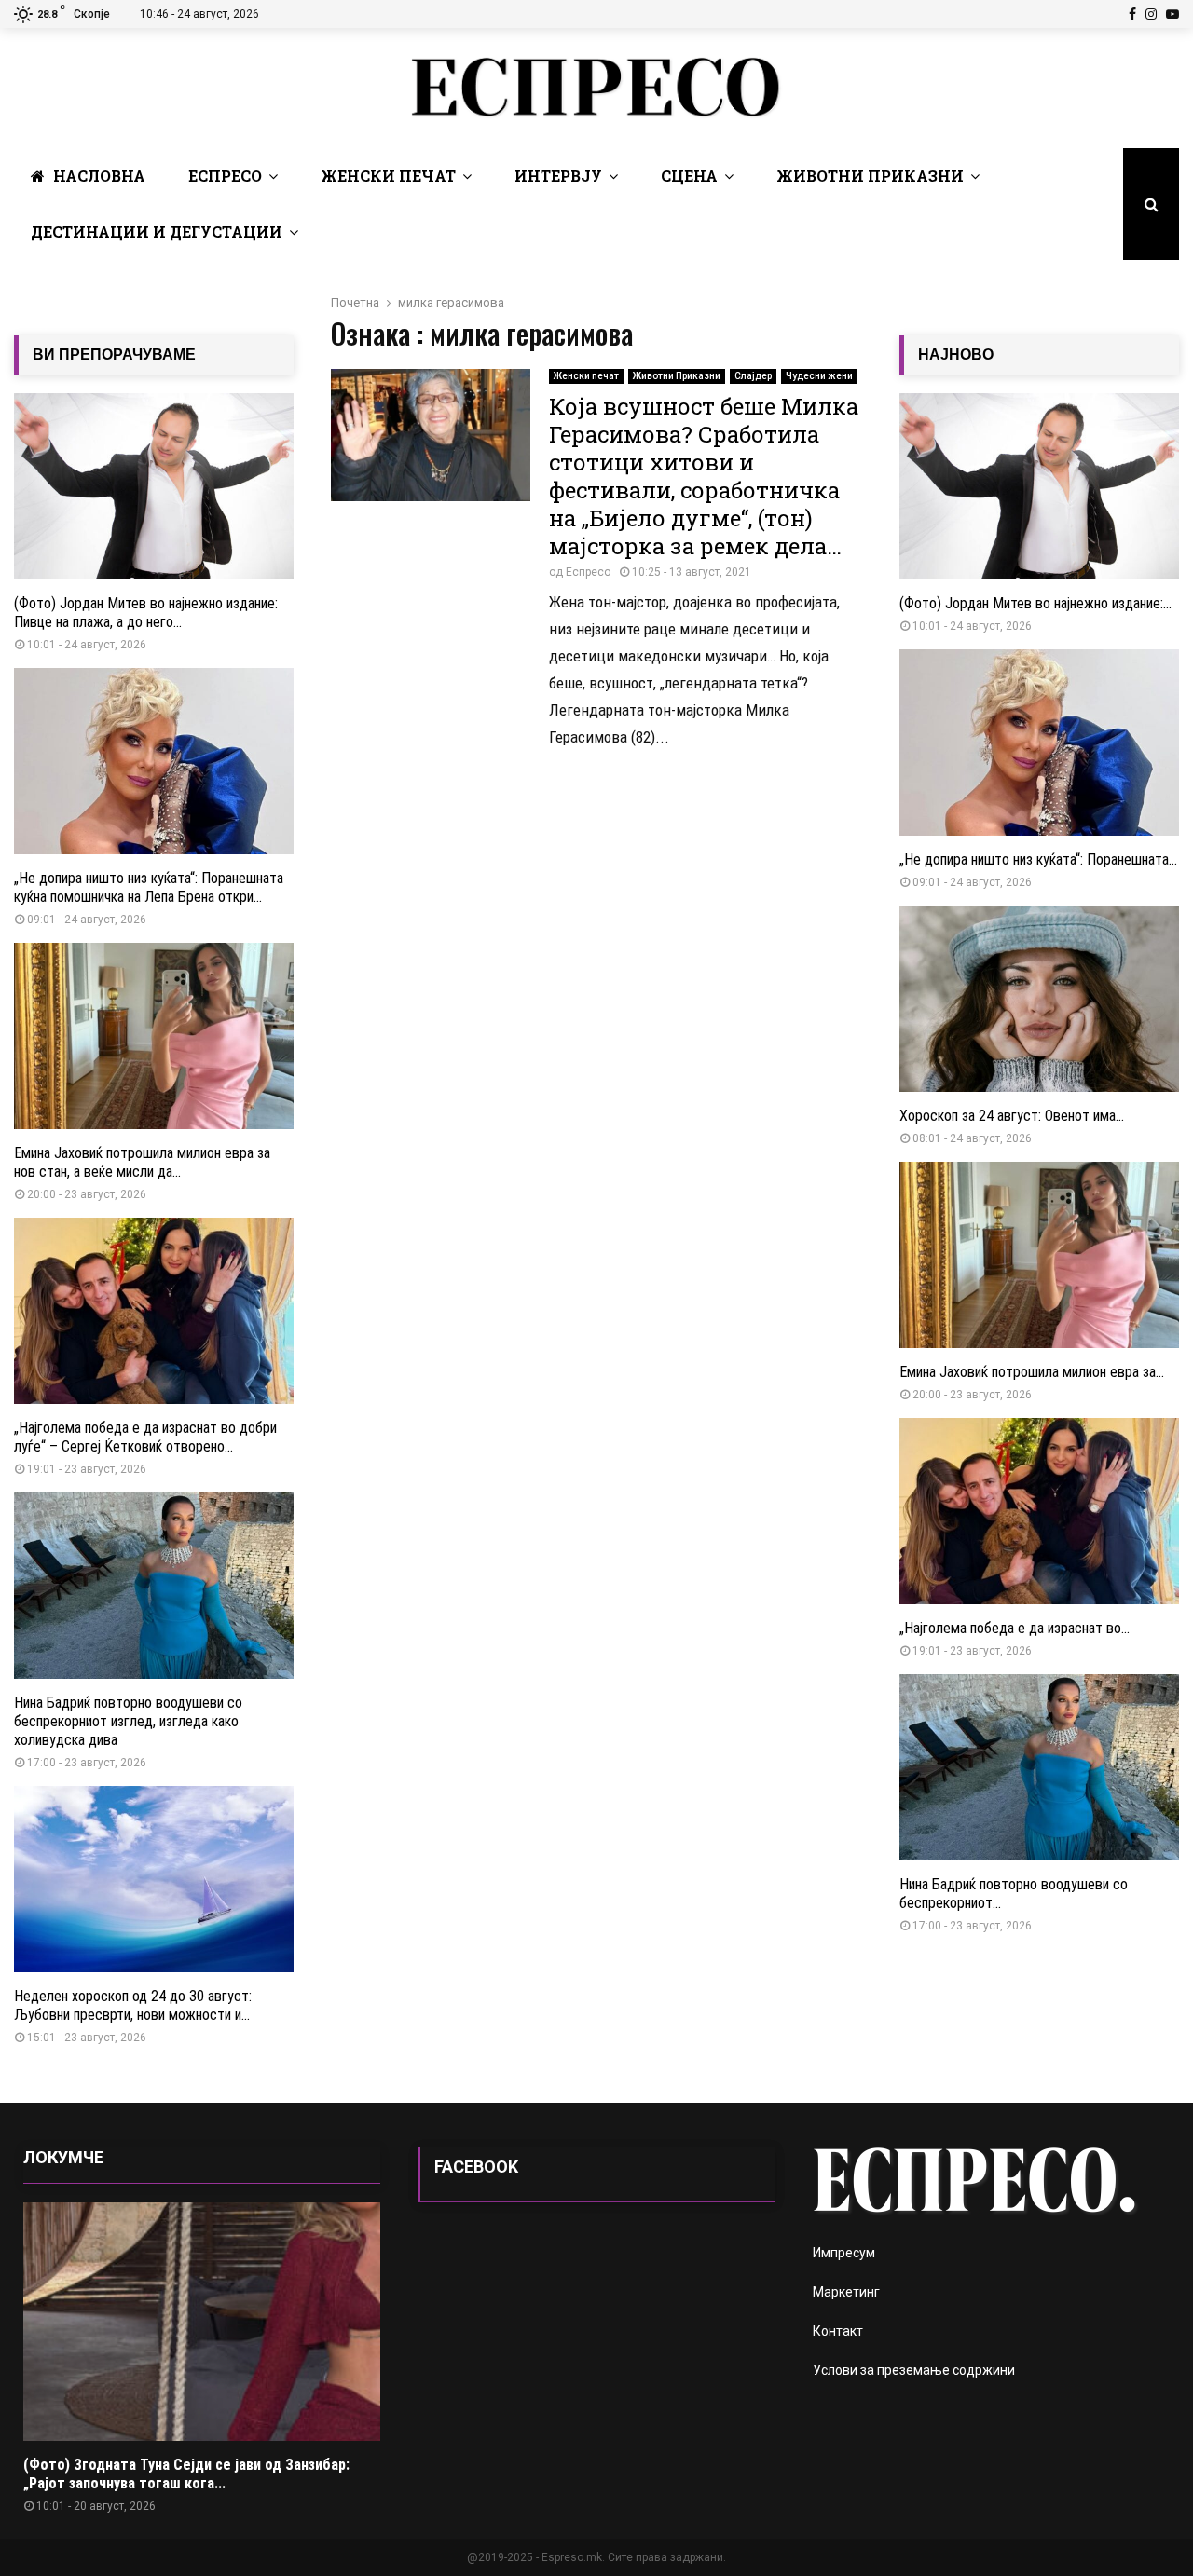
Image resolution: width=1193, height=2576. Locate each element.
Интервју (558, 176)
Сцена (689, 176)
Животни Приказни (870, 176)
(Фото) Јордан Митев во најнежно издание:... (1035, 603)
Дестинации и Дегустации (157, 232)
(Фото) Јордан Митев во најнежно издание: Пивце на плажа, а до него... (146, 613)
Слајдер (753, 376)
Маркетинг (846, 2292)
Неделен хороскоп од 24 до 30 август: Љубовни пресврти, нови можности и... (133, 2005)
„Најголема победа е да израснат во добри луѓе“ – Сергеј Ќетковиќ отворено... (145, 1437)
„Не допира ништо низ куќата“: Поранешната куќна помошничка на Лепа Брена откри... (149, 887)
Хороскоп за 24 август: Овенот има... (1012, 1116)
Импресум (844, 2253)
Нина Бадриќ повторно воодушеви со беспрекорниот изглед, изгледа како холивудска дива (128, 1721)
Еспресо (225, 176)
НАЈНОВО (956, 354)
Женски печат (388, 176)
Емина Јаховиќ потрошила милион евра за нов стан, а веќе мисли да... (142, 1162)
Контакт (838, 2331)
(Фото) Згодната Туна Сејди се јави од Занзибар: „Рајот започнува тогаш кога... (186, 2474)
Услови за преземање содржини (914, 2370)
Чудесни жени (819, 376)
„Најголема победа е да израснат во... (1015, 1628)
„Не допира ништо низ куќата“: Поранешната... (1038, 859)
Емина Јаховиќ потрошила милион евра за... (1032, 1372)
